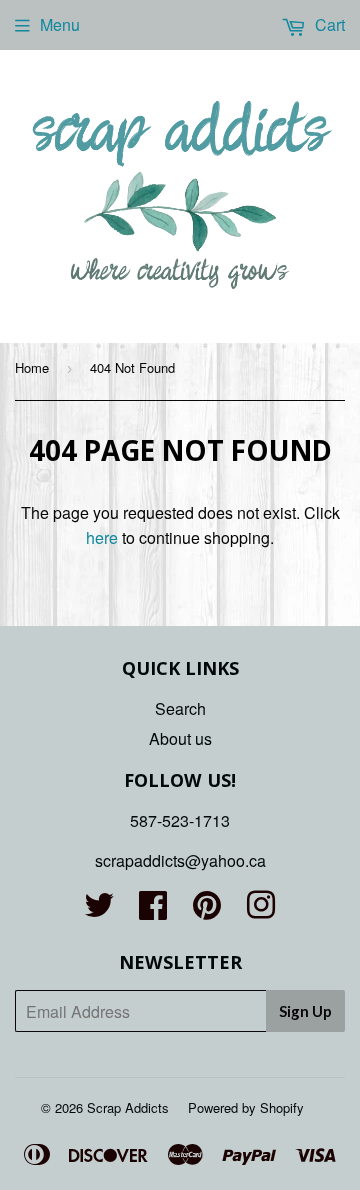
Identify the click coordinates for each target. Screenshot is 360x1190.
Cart (328, 24)
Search (180, 708)
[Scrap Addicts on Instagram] (261, 910)
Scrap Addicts (128, 1107)
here (102, 537)
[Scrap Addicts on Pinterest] (207, 910)
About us (180, 738)
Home (32, 367)
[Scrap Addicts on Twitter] (99, 910)
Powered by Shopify (246, 1107)
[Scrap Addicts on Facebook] (153, 910)
